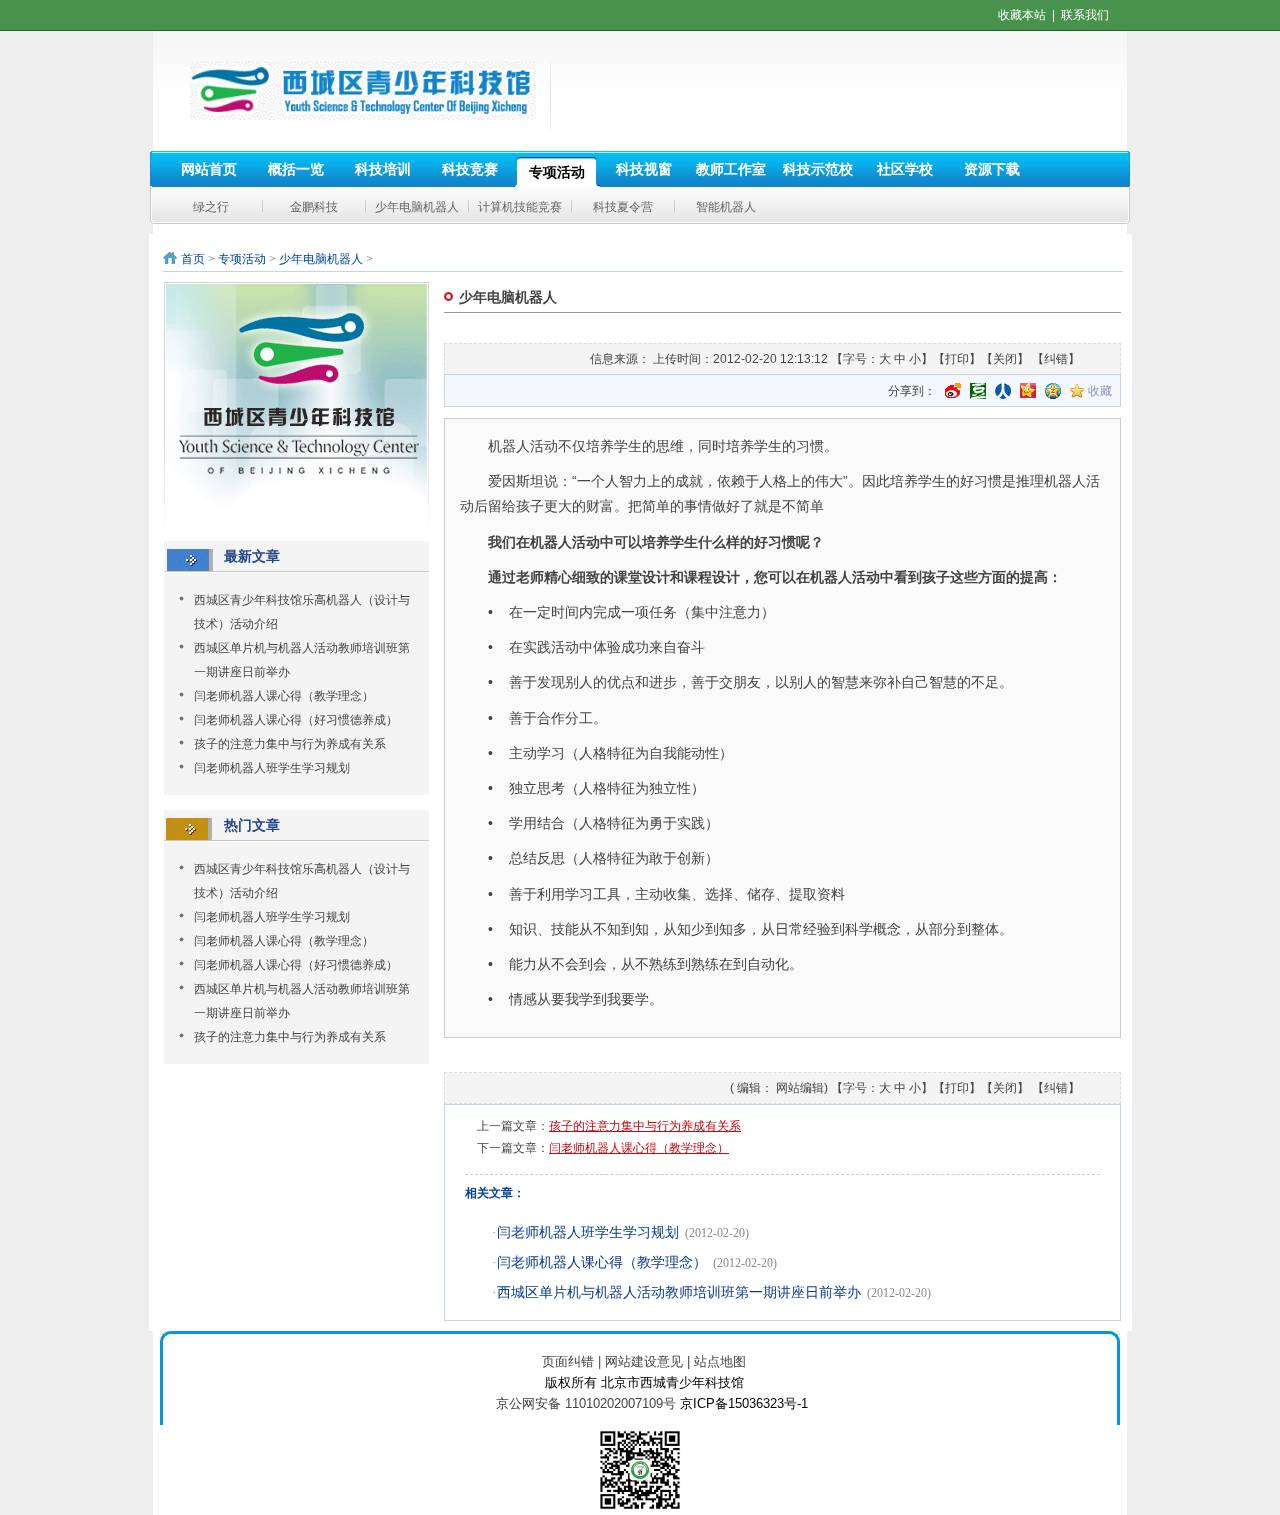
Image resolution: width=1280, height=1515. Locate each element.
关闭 (1005, 359)
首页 (193, 259)
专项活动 (242, 259)
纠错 (1056, 359)
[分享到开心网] (1028, 391)
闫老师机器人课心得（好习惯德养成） (296, 720)
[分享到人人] (1003, 391)
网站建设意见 (644, 1361)
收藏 (1100, 391)
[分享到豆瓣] (978, 391)
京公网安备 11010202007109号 (586, 1403)
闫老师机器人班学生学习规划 (272, 768)
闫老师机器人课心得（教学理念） (284, 696)
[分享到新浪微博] (953, 391)
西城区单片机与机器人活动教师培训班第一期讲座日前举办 (679, 1292)
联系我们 (1085, 15)
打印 (957, 359)
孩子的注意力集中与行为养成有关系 (290, 744)
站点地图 (720, 1361)
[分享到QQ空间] (1053, 391)
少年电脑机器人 (321, 259)
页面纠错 (568, 1361)
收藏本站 (1022, 15)
